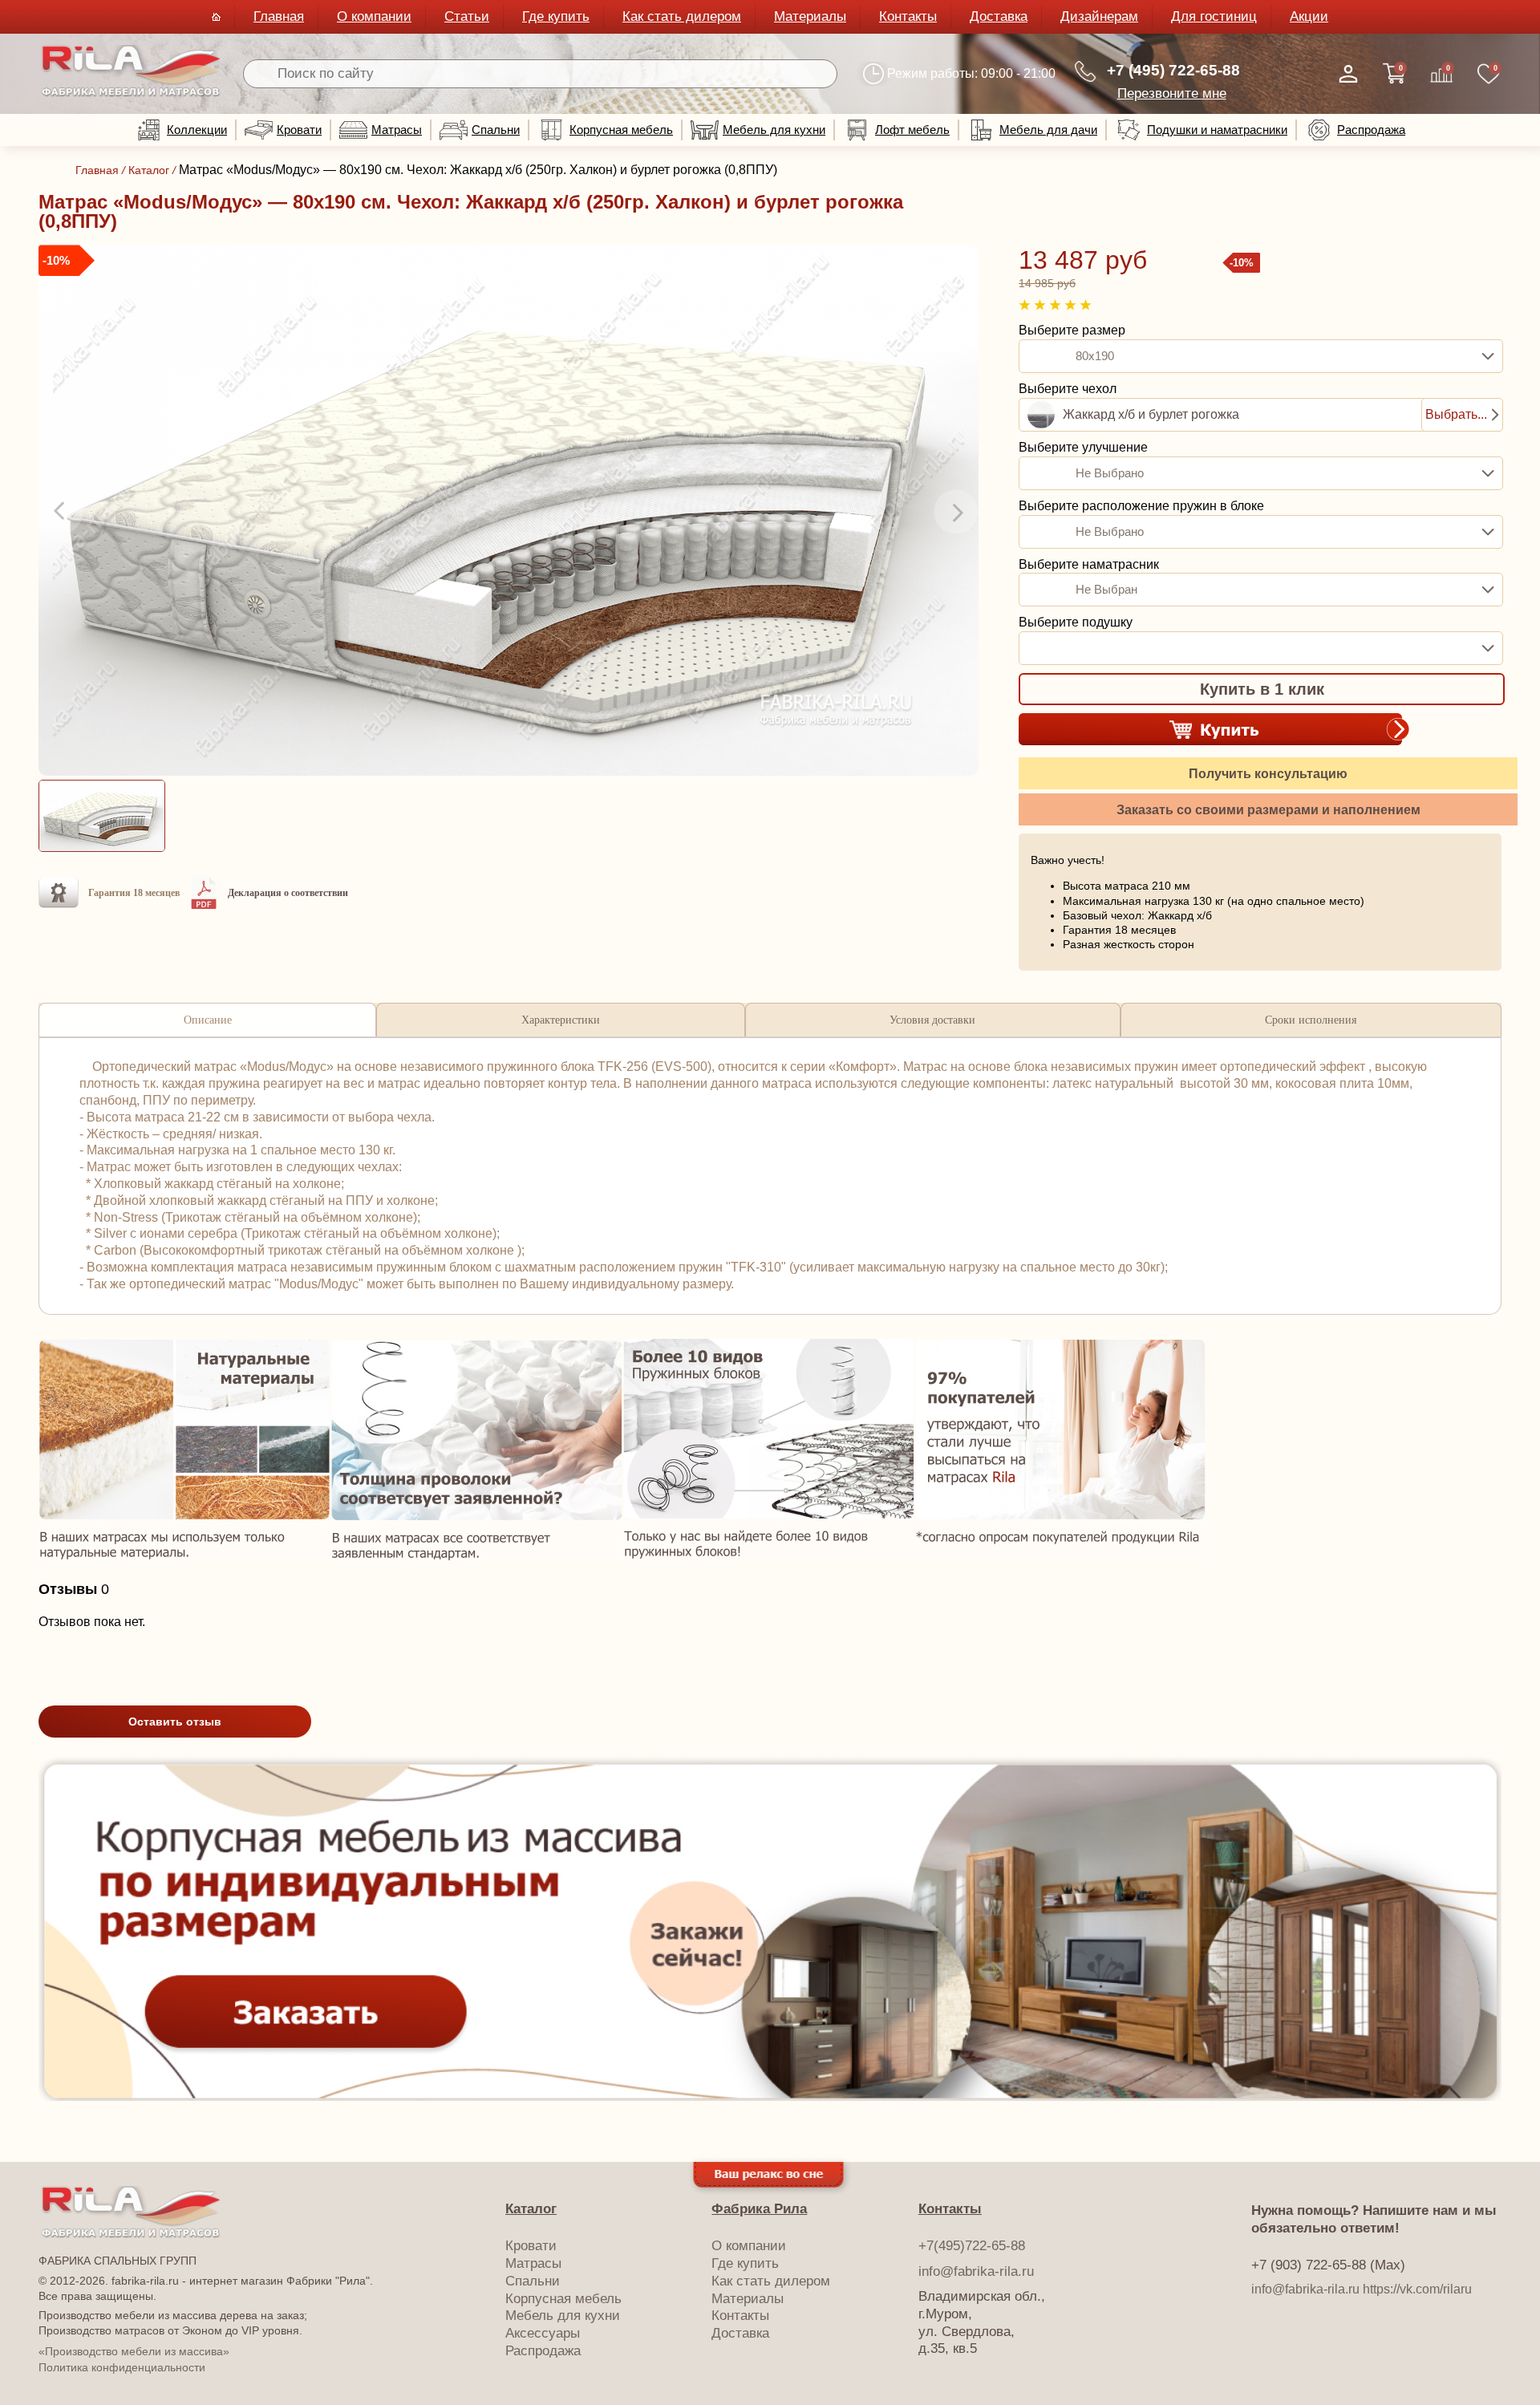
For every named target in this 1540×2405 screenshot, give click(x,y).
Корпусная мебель (621, 130)
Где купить (556, 16)
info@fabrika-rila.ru (976, 2271)
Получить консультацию (1268, 774)
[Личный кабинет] (1348, 74)
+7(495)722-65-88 (972, 2246)
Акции (1309, 16)
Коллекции (197, 130)
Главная (279, 16)
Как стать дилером (682, 16)
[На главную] (131, 93)
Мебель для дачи (1048, 130)
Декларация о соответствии (288, 893)
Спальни (496, 130)
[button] (61, 512)
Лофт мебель (912, 130)
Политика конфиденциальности (122, 2367)
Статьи (467, 16)
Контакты (908, 16)
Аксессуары (543, 2333)
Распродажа (1371, 130)
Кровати (299, 130)
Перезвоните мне (1172, 93)
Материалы (810, 16)
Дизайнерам (1099, 16)
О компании (374, 16)
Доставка (999, 16)
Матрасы (397, 130)
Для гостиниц (1214, 16)
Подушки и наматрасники (1217, 130)
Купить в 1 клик (1262, 689)
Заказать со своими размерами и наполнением (1268, 810)
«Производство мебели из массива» (134, 2351)
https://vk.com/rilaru (1417, 2289)
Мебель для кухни (774, 130)
